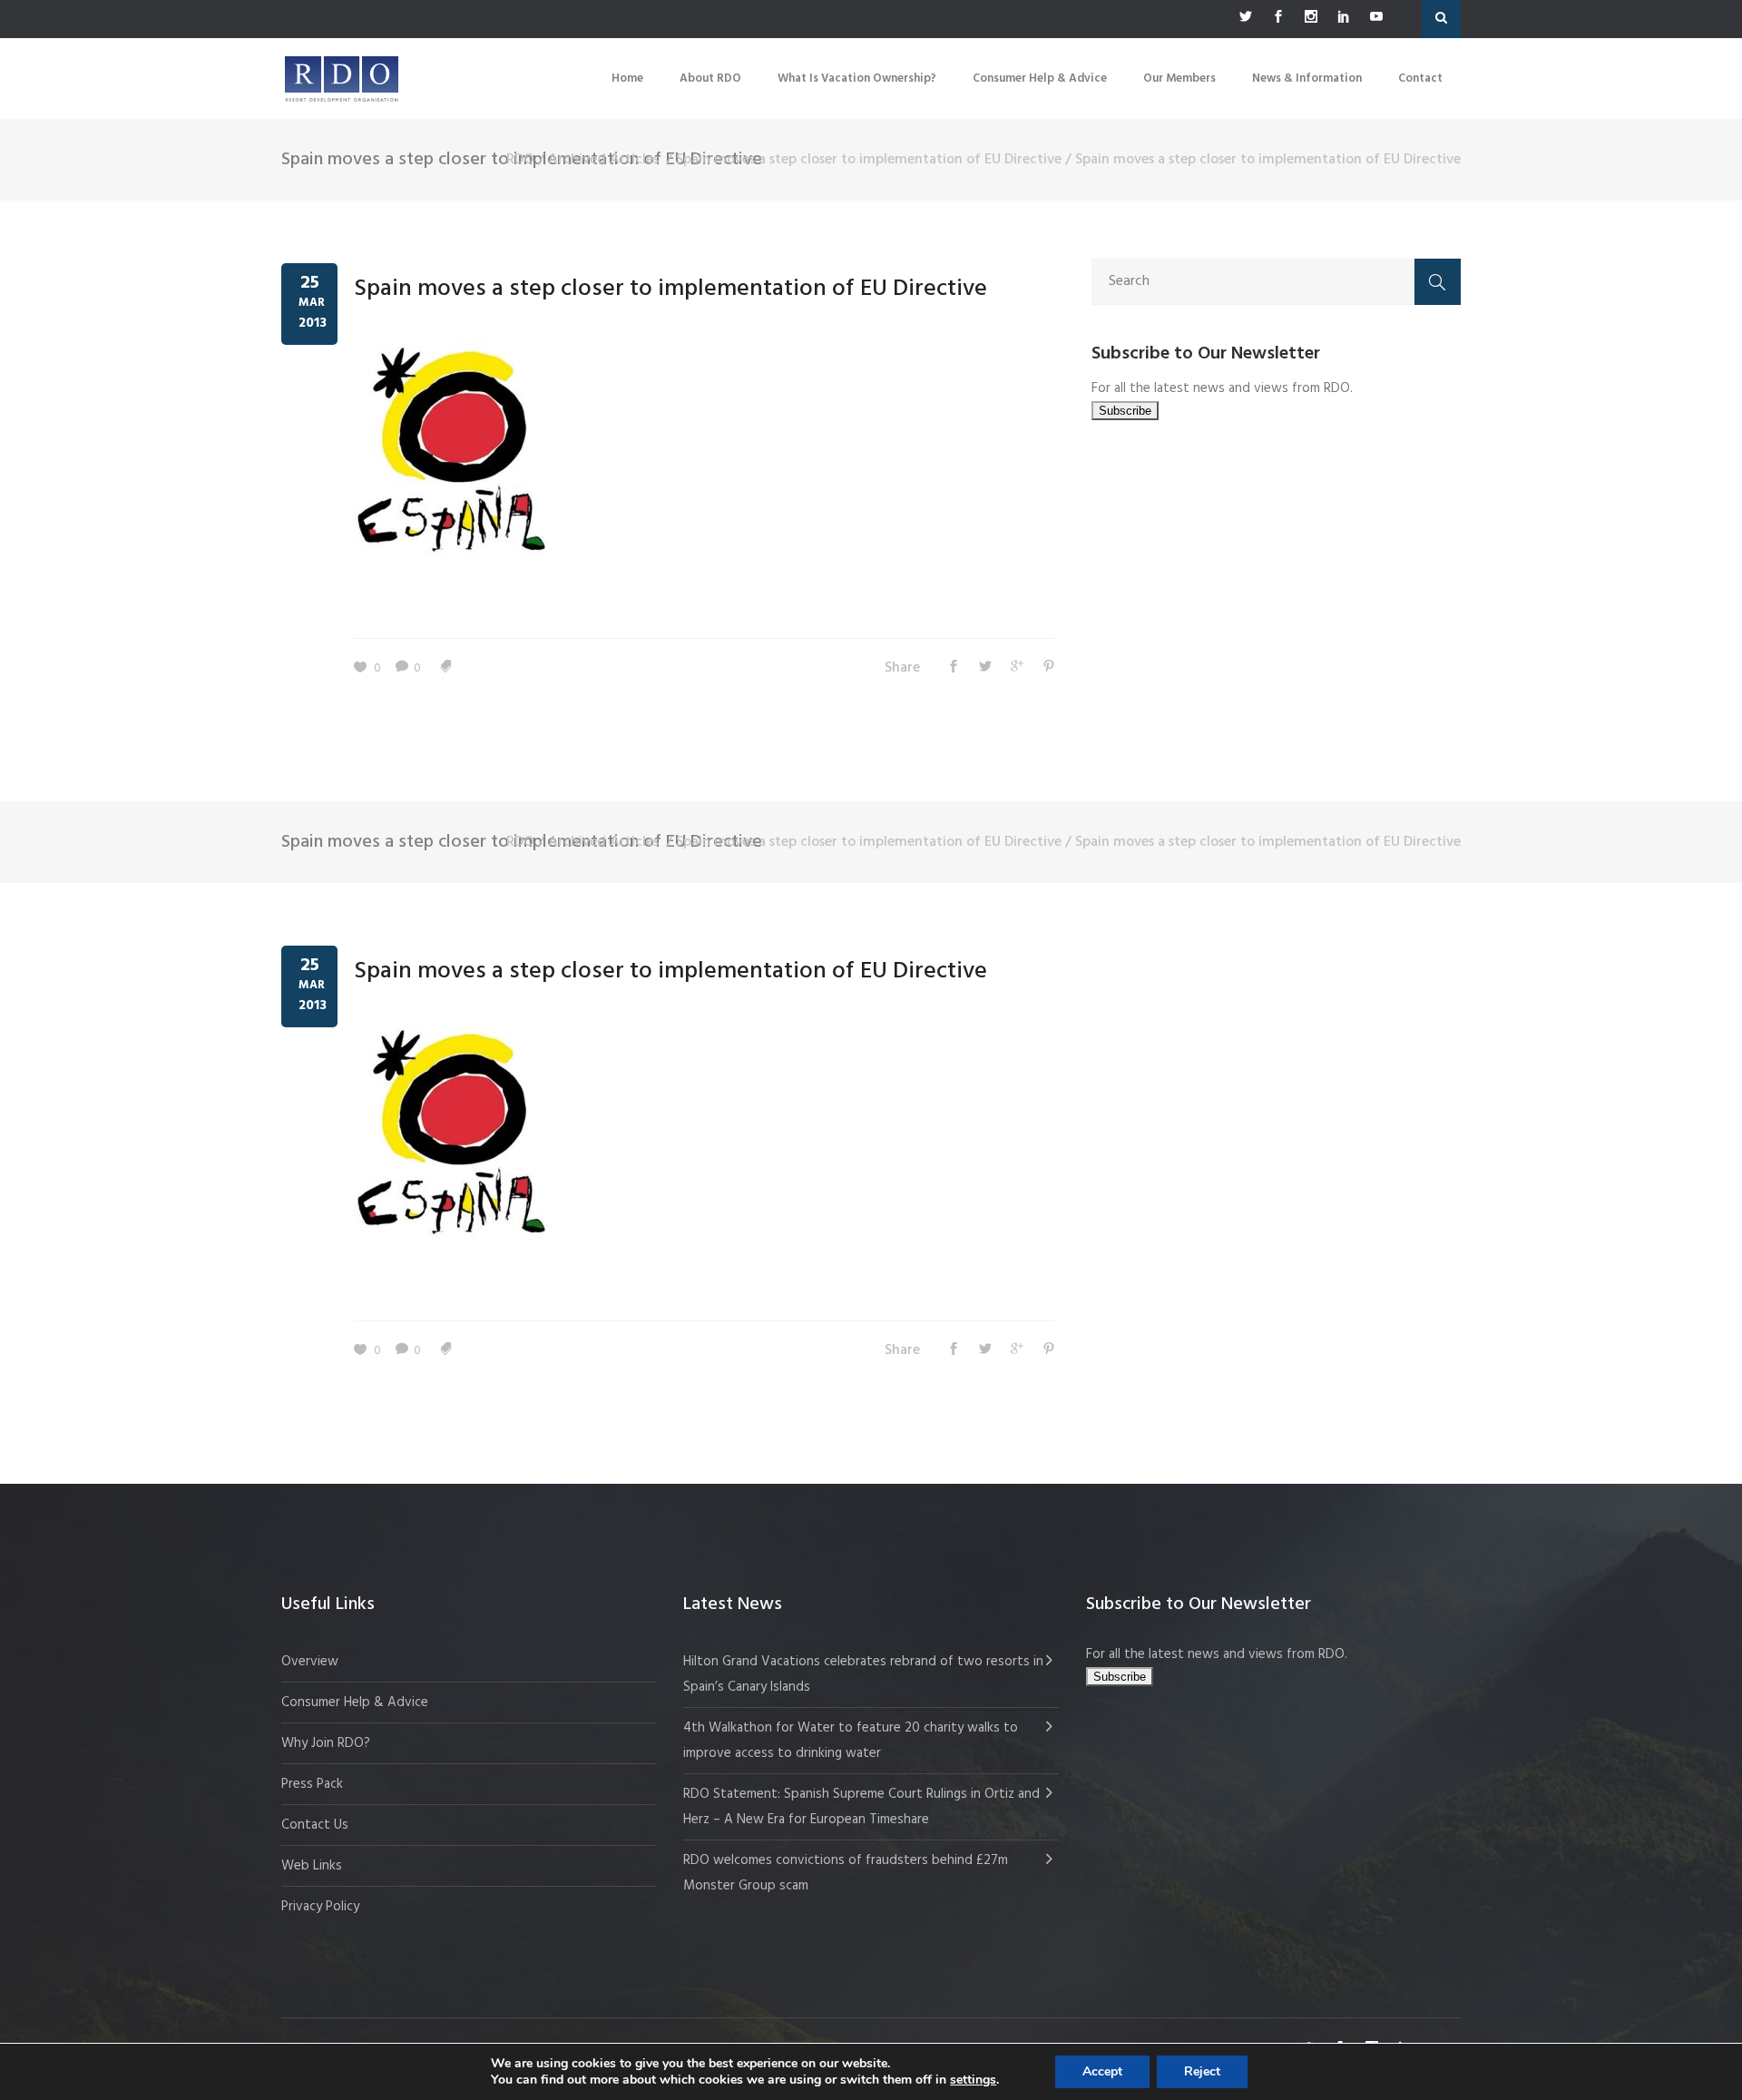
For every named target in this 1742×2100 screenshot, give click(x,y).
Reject (1202, 2071)
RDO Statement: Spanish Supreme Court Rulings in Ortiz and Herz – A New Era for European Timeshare (861, 1807)
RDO (520, 160)
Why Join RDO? (326, 1743)
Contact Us (315, 1825)
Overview (310, 1662)
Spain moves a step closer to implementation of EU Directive (869, 160)
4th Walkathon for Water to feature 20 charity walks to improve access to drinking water (851, 1741)
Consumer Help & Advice (355, 1703)
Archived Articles (603, 160)
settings (973, 2080)
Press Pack (312, 1784)
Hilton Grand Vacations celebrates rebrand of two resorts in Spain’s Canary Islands (863, 1674)
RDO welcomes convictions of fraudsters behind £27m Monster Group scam (846, 1873)
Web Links (312, 1866)
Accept (1102, 2071)
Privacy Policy (320, 1907)
